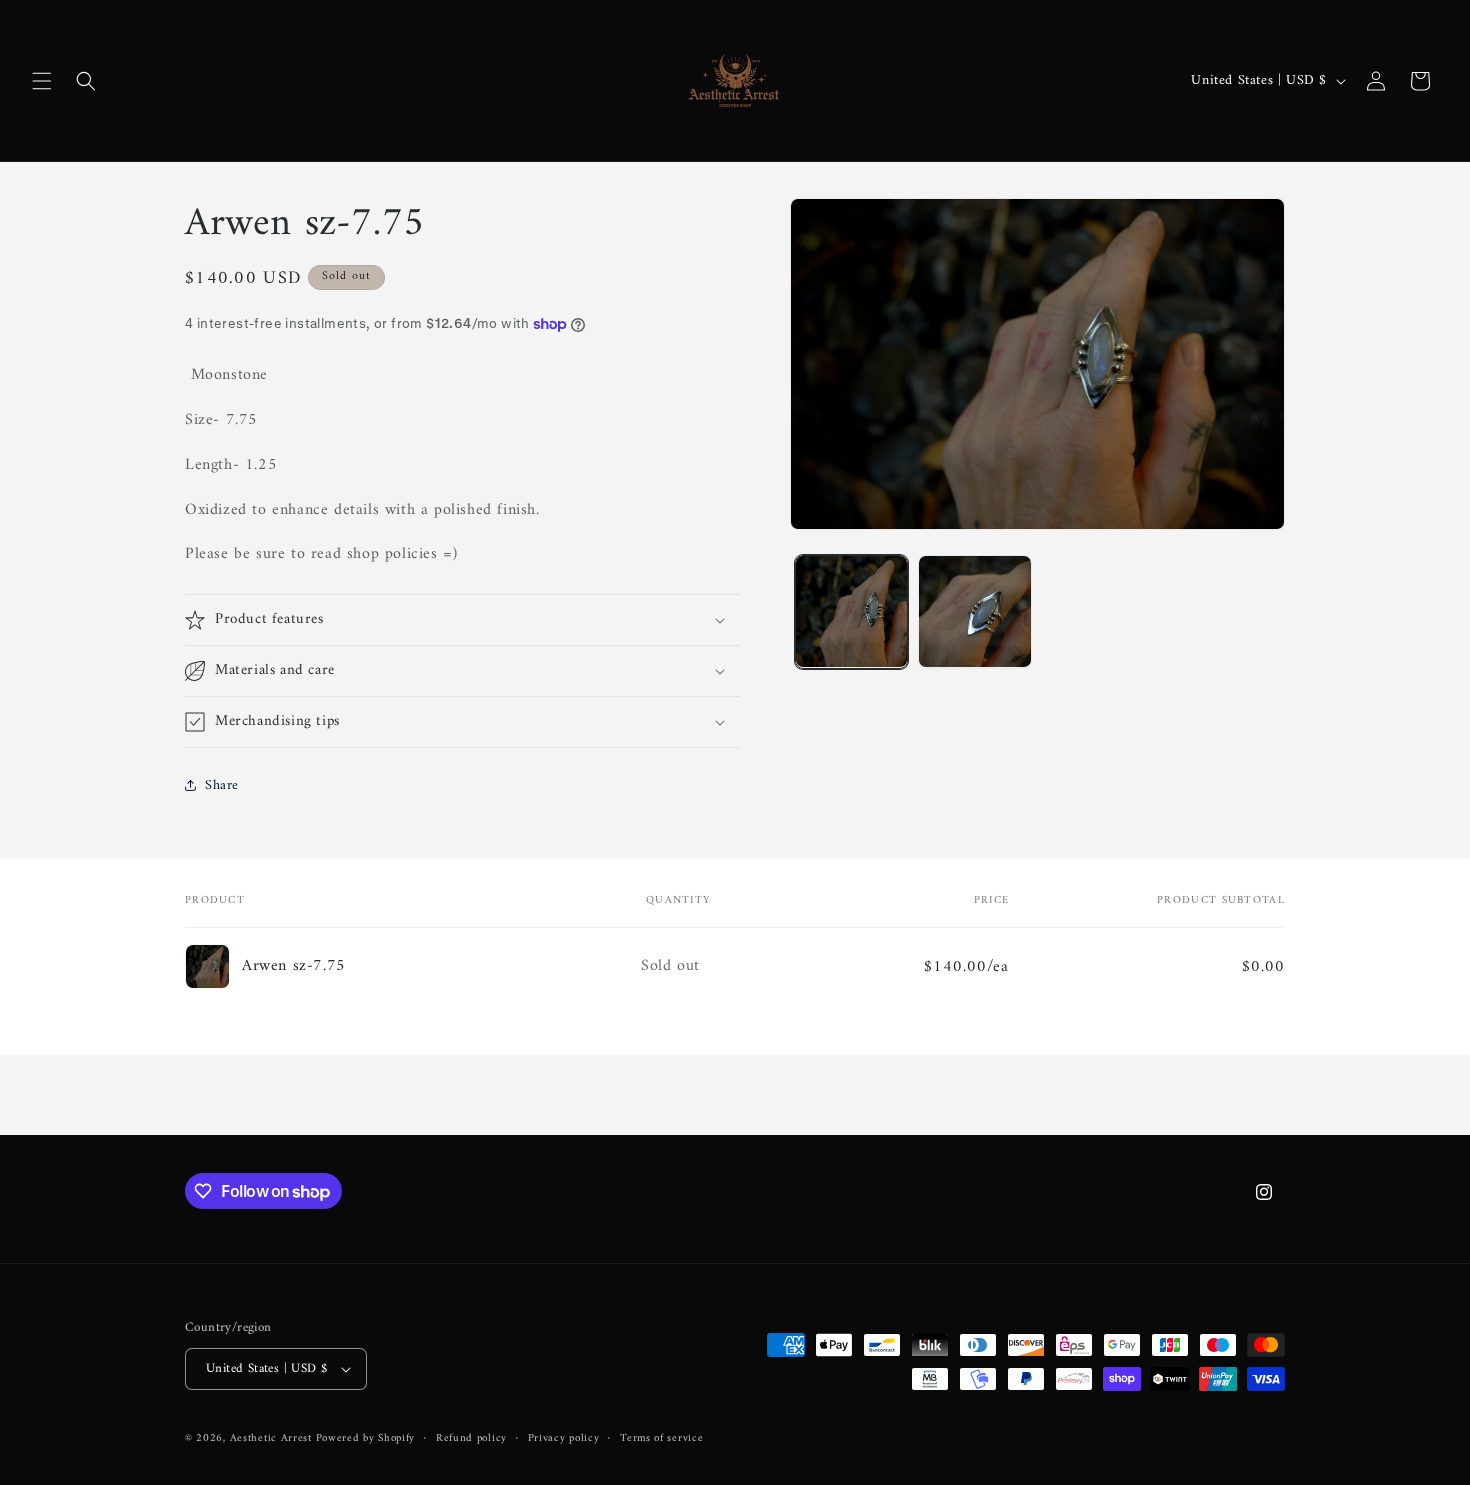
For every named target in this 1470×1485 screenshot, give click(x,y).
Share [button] (222, 785)
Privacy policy (564, 1439)
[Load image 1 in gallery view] (851, 611)
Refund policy (471, 1439)
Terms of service (661, 1439)
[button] (42, 81)
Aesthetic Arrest (273, 1438)
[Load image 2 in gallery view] (974, 611)
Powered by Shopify (366, 1438)
